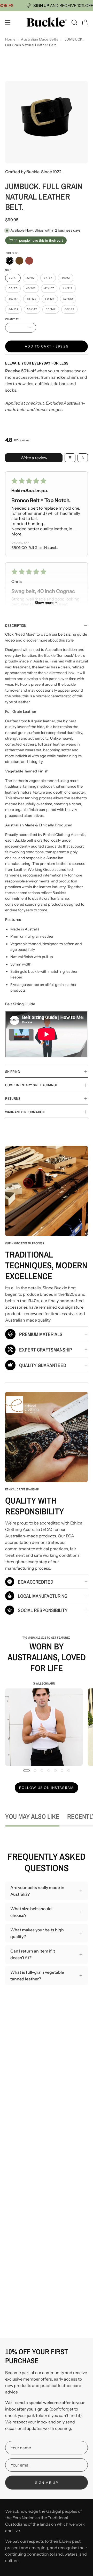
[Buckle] (47, 22)
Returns (13, 1098)
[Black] (10, 261)
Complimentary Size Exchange (32, 1085)
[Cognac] (29, 261)
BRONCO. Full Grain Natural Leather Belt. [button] (34, 548)
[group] (47, 1724)
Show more (44, 603)
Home (10, 39)
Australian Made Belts (39, 39)
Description (16, 625)
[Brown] (19, 261)
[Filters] (70, 458)
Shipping (13, 1072)
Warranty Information (25, 1112)
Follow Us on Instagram (46, 1788)
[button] (74, 22)
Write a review (34, 458)
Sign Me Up (47, 2483)
